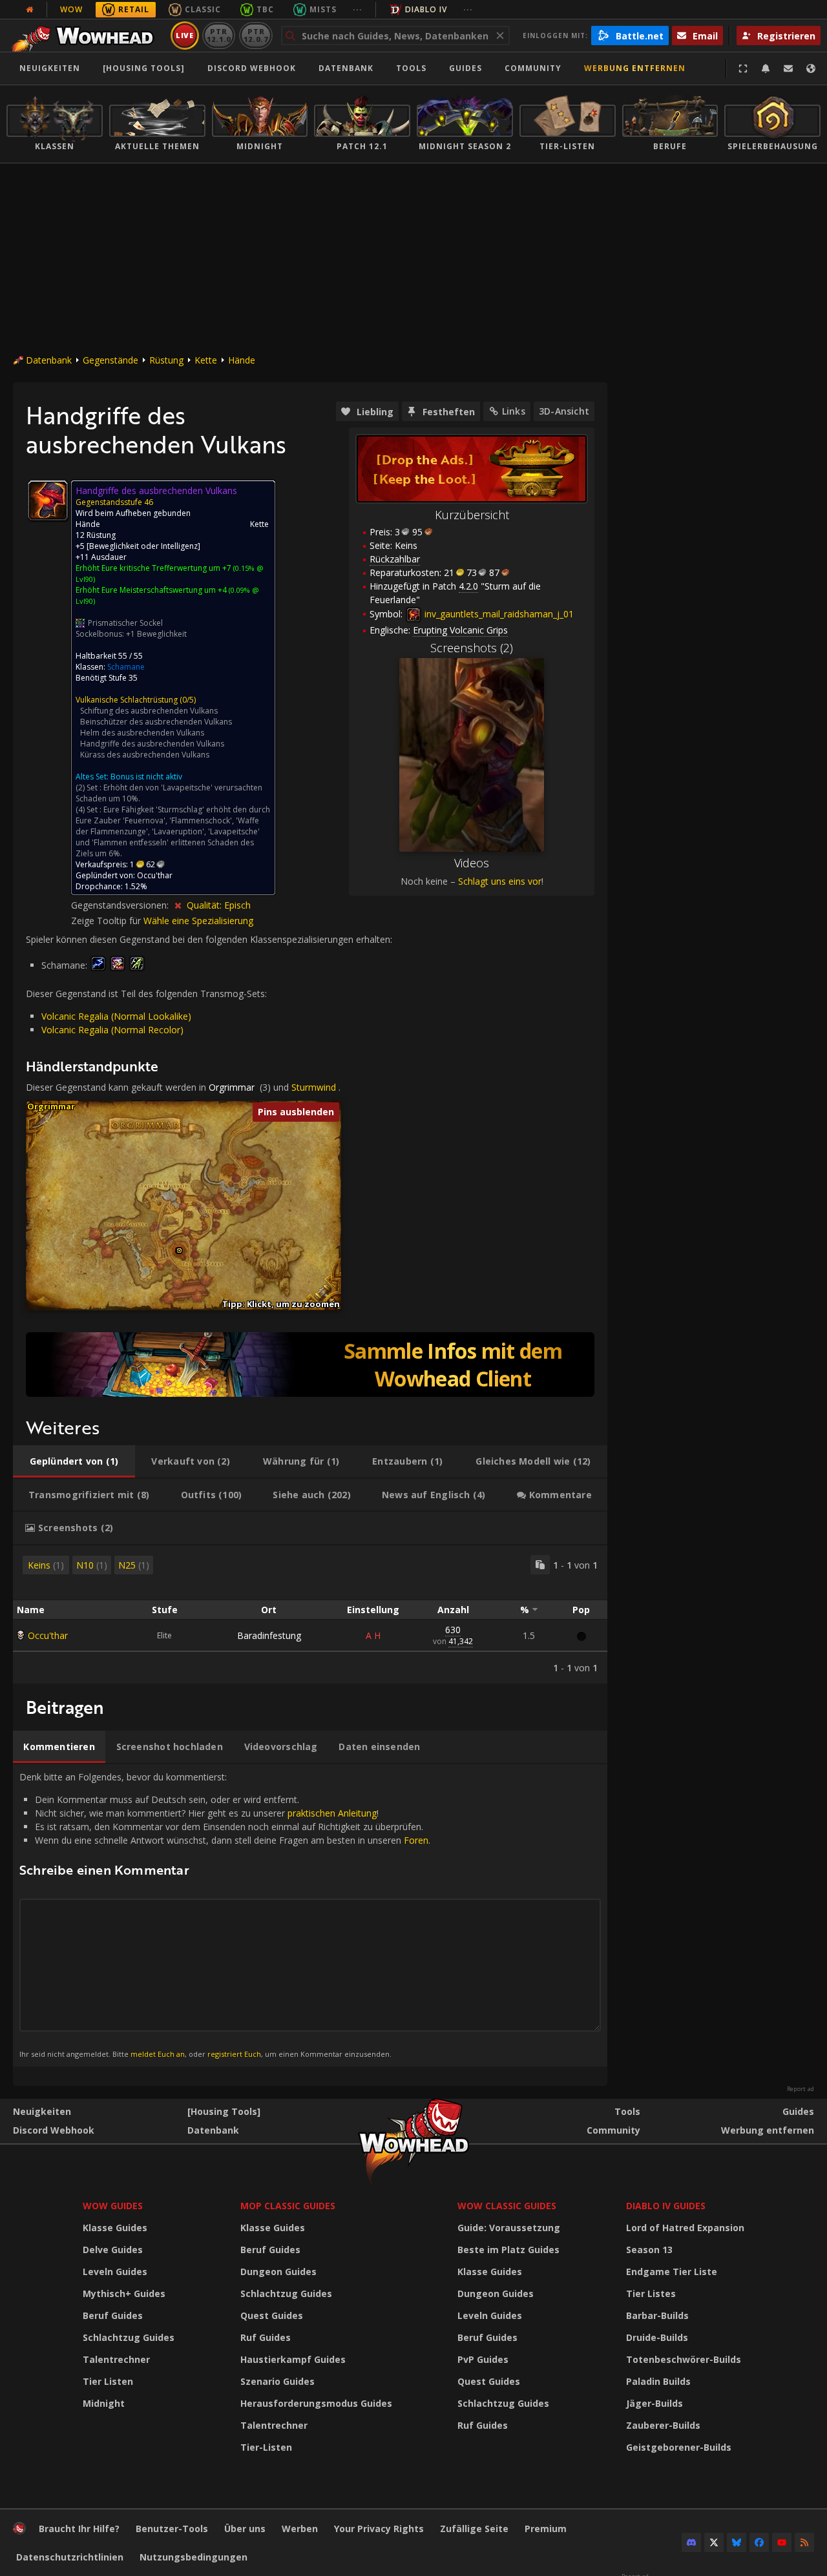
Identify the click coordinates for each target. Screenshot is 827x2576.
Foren (416, 1840)
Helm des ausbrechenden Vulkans (142, 733)
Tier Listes (651, 2293)
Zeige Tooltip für (107, 921)
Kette (206, 360)
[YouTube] (782, 2542)
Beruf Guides (113, 2315)
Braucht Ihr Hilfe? (79, 2529)
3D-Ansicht (564, 411)
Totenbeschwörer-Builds (684, 2359)
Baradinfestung (269, 1635)
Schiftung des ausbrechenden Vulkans (149, 711)
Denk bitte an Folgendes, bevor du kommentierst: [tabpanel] (225, 1915)
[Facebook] (759, 2542)
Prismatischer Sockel (125, 623)
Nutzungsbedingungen (194, 2557)
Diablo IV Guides (666, 2206)
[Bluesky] (737, 2542)
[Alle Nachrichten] (30, 10)
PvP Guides (483, 2359)
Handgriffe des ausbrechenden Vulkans (152, 744)
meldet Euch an (158, 2054)
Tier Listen (108, 2381)
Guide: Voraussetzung (509, 2228)
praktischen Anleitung (332, 1813)
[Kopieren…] (540, 1565)
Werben (300, 2529)
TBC (265, 9)
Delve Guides (113, 2250)
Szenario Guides (277, 2381)
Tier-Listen (266, 2447)
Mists (323, 9)
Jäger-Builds (654, 2403)
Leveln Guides (115, 2272)
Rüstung (166, 360)
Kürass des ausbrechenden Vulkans (145, 755)
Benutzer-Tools (172, 2529)
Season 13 (649, 2250)
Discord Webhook (252, 68)
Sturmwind (314, 1087)
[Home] (86, 36)
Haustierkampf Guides (293, 2359)
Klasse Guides (115, 2228)
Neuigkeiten (50, 68)
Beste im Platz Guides (508, 2250)
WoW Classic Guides (507, 2206)
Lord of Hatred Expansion (685, 2228)
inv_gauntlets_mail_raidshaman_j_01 (498, 614)
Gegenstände (110, 360)
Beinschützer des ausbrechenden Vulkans (156, 722)
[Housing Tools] (224, 2111)
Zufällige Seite (474, 2529)
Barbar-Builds (657, 2315)
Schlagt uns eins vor (500, 881)
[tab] (74, 1461)
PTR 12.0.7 (256, 35)
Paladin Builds (658, 2381)
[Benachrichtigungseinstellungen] (766, 68)
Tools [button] (411, 68)
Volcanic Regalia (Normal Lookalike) (116, 1016)
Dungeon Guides (278, 2272)
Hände (242, 360)
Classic (203, 9)
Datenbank (346, 68)
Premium (546, 2529)
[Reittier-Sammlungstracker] (310, 1365)
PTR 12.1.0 (219, 35)
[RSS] (804, 2542)
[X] (714, 2542)
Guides (466, 68)
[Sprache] (811, 68)
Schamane (126, 667)
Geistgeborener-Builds (679, 2447)
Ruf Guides (266, 2337)
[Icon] (48, 500)
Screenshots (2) (472, 648)
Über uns (245, 2529)
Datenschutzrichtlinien (70, 2557)
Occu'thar (48, 1635)
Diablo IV (426, 9)
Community (533, 68)
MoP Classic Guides (288, 2206)
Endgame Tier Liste (672, 2272)
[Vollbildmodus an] (743, 68)
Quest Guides (272, 2315)
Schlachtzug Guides (129, 2337)
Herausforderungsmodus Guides (316, 2403)
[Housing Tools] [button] (144, 68)
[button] (179, 1251)
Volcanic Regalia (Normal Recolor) (112, 1030)
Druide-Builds (657, 2337)
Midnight (104, 2403)
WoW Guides (113, 2206)
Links (514, 411)
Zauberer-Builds (663, 2425)
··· (358, 9)
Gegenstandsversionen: (121, 905)
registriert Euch (234, 2054)
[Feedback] (788, 68)
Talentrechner (116, 2359)
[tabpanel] (310, 1614)
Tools (627, 2111)
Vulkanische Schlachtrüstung (127, 700)
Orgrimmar (232, 1087)
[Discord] (691, 2542)
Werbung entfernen (635, 68)
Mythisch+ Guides (124, 2293)
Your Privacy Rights (379, 2529)
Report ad (801, 2089)
